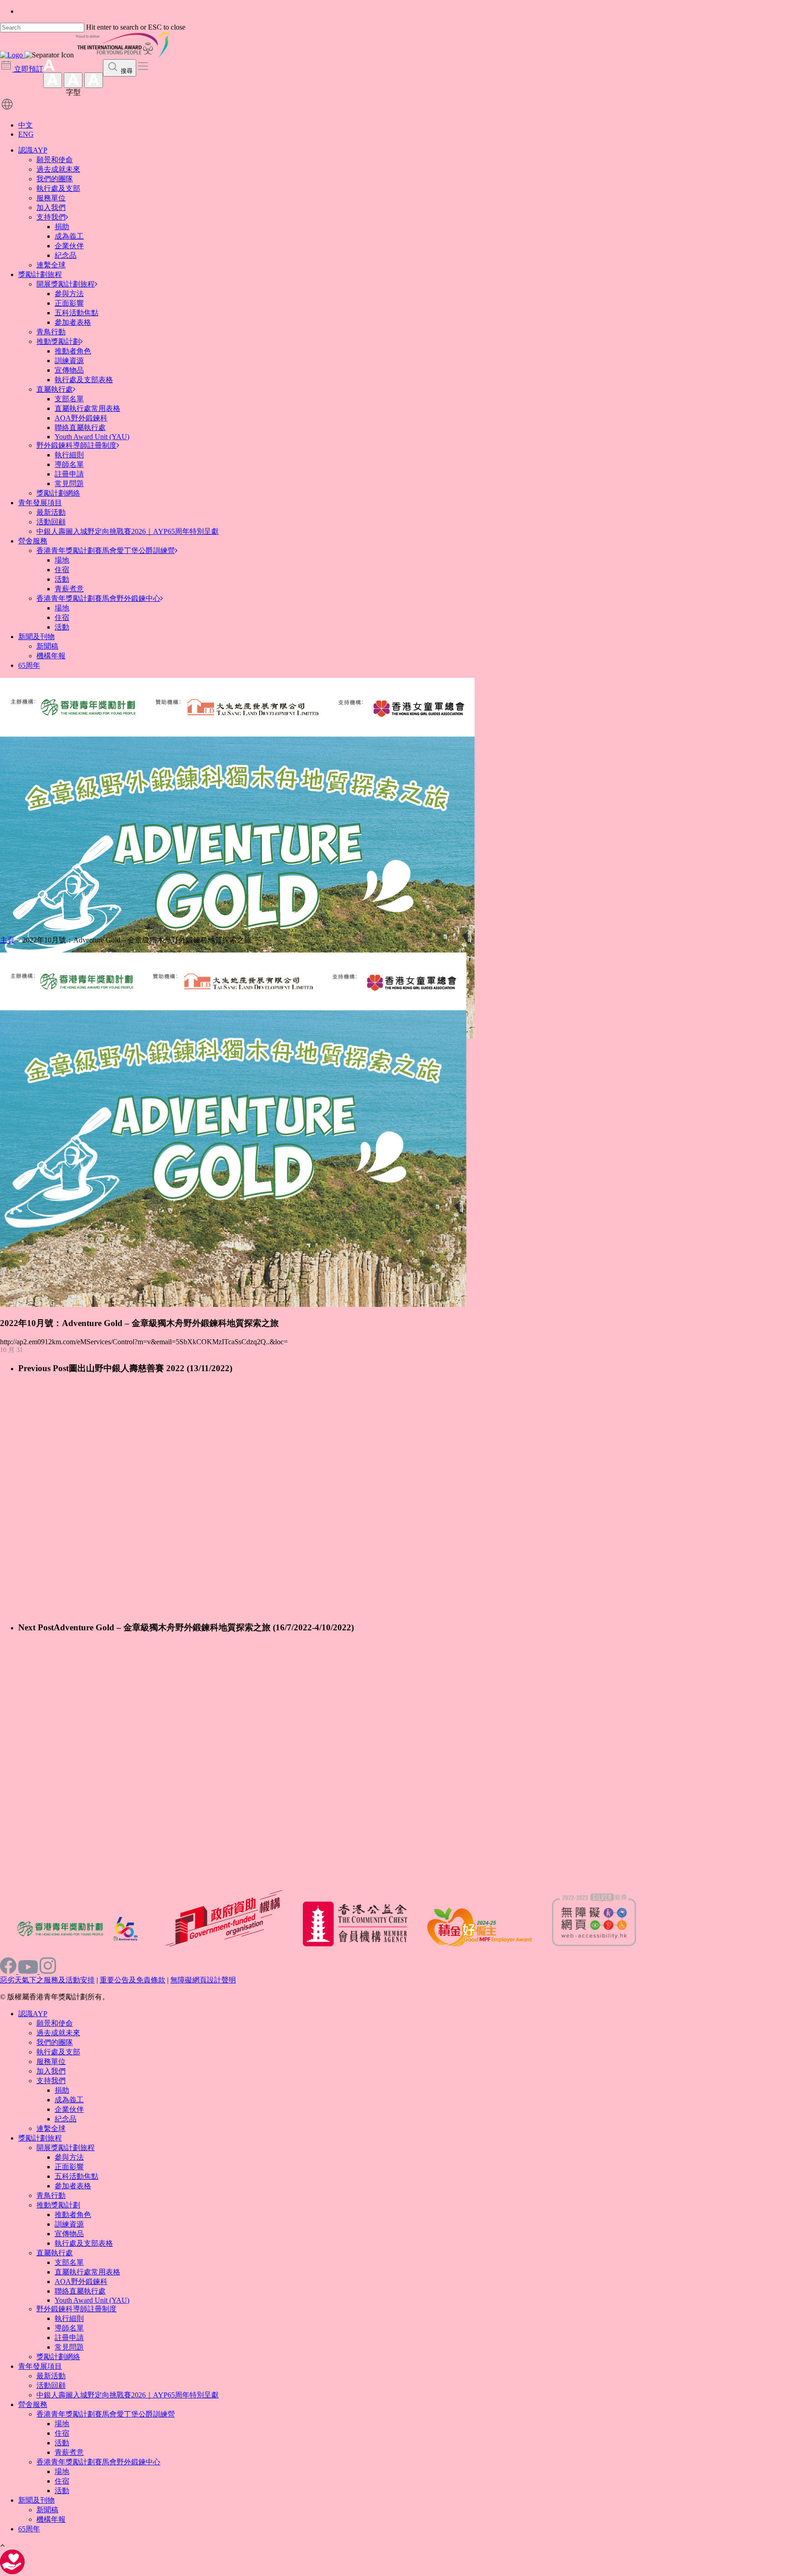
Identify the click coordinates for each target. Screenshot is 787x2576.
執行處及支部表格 (84, 380)
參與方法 (69, 294)
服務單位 (51, 198)
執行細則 (69, 455)
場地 (62, 560)
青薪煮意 (69, 589)
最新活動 (51, 512)
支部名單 (69, 399)
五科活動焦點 (77, 313)
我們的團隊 (55, 179)
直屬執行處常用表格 (87, 408)
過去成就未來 (58, 169)
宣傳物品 (69, 370)
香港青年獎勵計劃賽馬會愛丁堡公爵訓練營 (106, 551)
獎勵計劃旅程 (40, 274)
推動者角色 (73, 351)
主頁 (7, 940)
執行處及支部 (58, 188)
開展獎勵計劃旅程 (66, 284)
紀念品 (66, 255)
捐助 (62, 227)
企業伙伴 (69, 246)
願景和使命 (55, 160)
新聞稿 (47, 646)
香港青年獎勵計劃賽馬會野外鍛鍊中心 (98, 598)
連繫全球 (51, 265)
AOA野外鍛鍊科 (81, 418)
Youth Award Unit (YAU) (92, 437)
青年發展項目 (40, 503)
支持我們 (51, 217)
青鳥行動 (51, 332)
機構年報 (51, 656)
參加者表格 (73, 322)
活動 (62, 579)
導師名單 (69, 464)
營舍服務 (33, 541)
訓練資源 (69, 361)
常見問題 (69, 484)
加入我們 (51, 207)
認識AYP (33, 150)
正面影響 (69, 303)
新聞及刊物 (36, 637)
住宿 (62, 570)
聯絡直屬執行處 (80, 428)
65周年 (29, 665)
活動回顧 (51, 522)
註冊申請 (69, 474)
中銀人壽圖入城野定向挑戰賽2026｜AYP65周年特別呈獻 (128, 531)
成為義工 (69, 236)
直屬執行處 (55, 389)
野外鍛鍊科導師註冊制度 (77, 445)
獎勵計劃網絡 (58, 493)
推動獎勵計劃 (58, 341)
